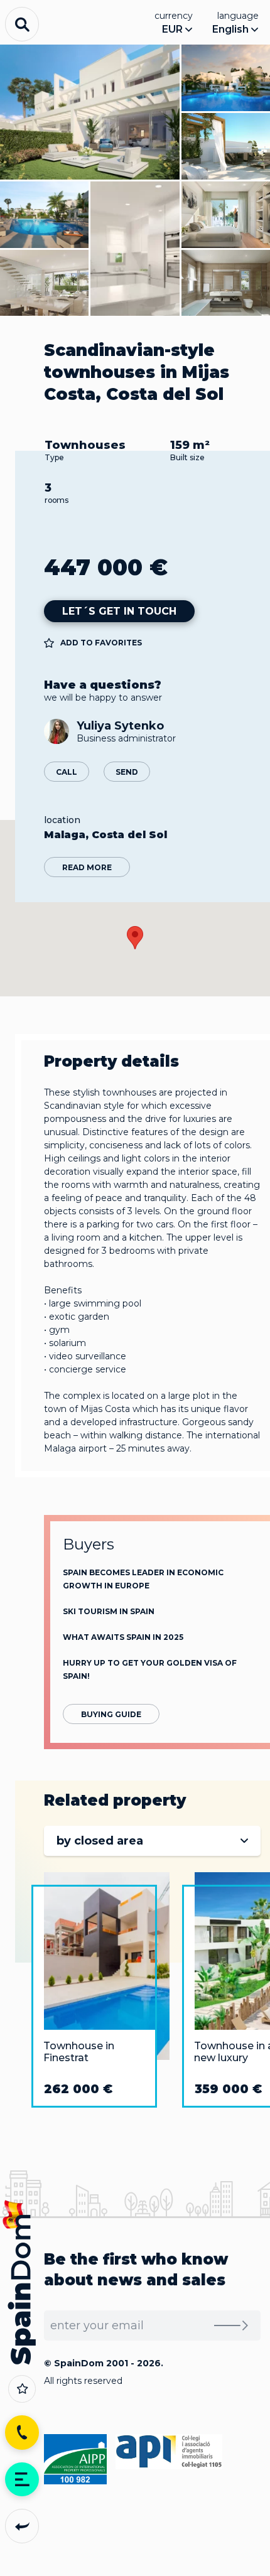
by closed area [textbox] (100, 1841)
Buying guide (111, 1714)
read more (87, 867)
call (67, 772)
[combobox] (152, 1841)
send (127, 772)
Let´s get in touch (119, 611)
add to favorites (101, 643)
